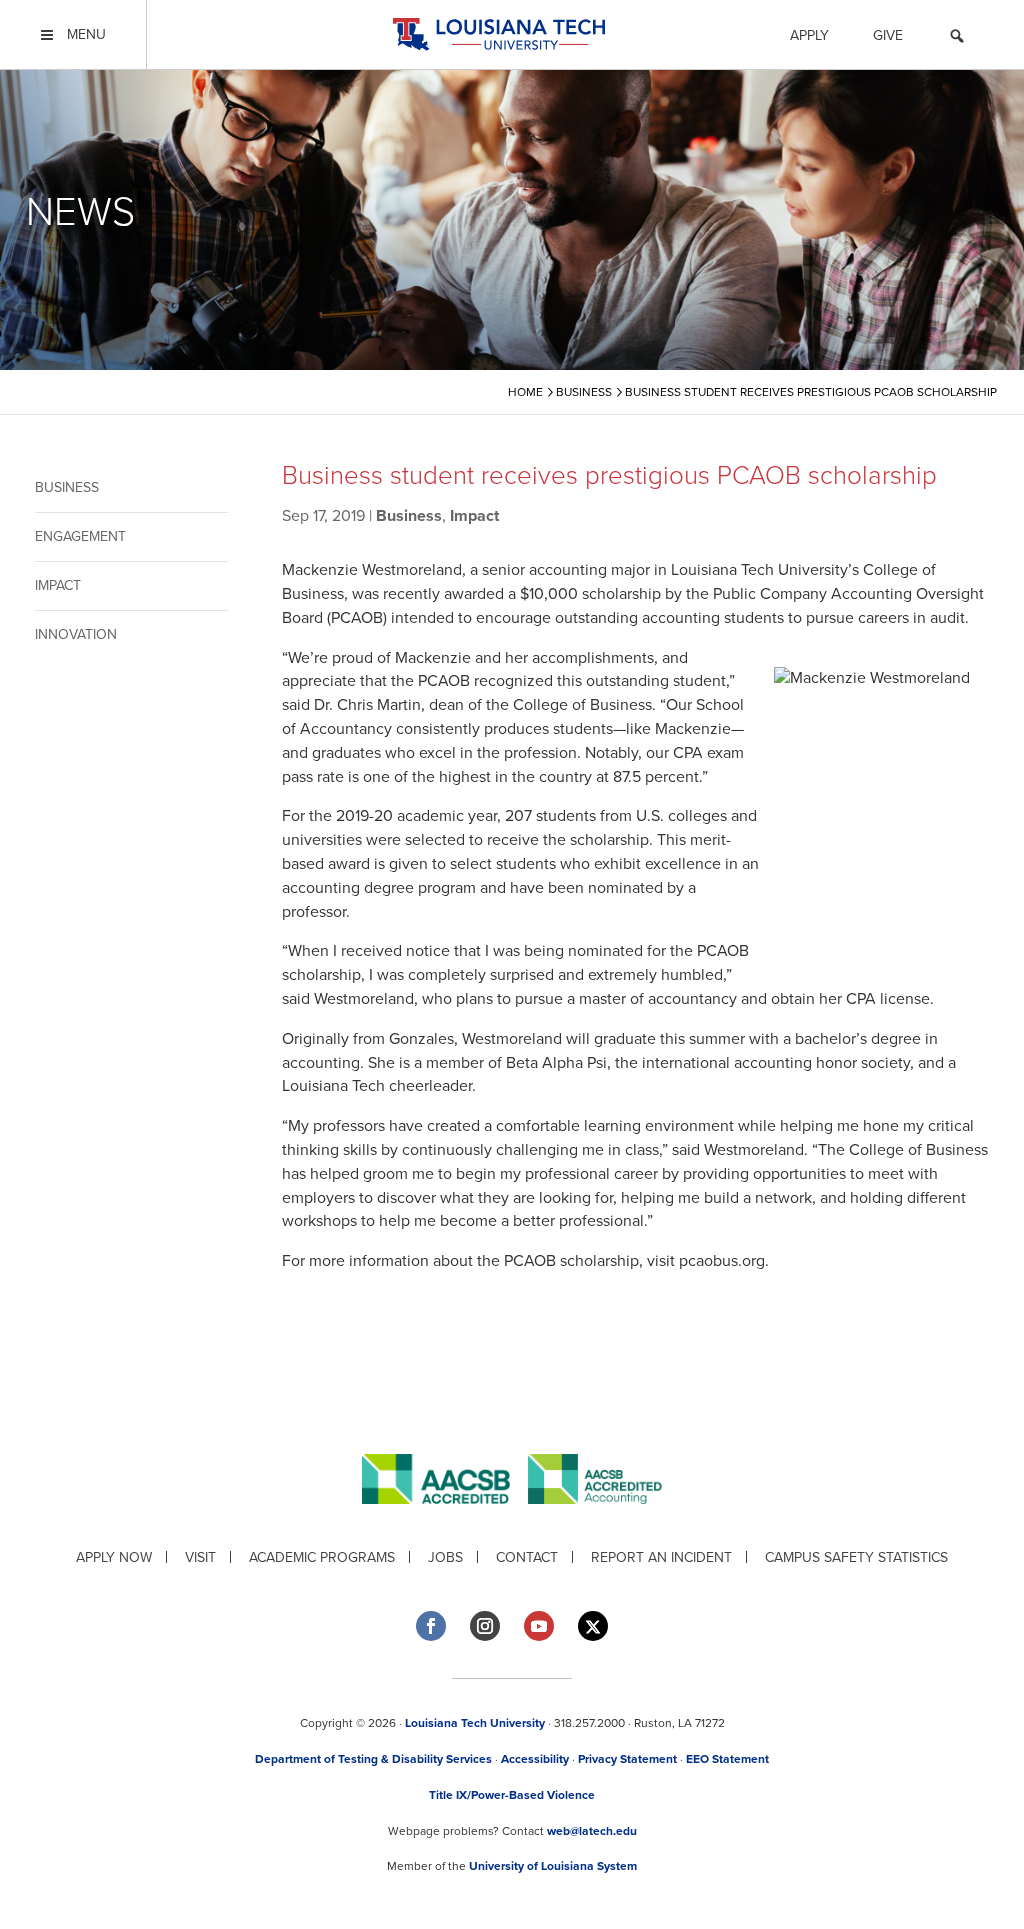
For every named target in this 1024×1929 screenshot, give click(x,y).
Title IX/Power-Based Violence (512, 1795)
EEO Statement (727, 1759)
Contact (527, 1557)
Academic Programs (322, 1557)
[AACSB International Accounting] (595, 1519)
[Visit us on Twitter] (593, 1626)
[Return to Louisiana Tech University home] (498, 34)
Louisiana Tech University (475, 1723)
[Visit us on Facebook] (431, 1626)
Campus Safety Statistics (856, 1557)
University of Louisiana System (553, 1866)
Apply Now (114, 1557)
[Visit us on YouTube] (539, 1626)
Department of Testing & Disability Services (373, 1759)
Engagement (80, 536)
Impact (58, 585)
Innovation (76, 634)
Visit (200, 1557)
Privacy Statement (627, 1759)
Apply (809, 35)
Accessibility (535, 1759)
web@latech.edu (592, 1831)
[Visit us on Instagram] (485, 1626)
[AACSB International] (445, 1519)
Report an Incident (661, 1557)
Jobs (445, 1557)
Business (67, 487)
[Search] (957, 39)
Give (888, 35)
